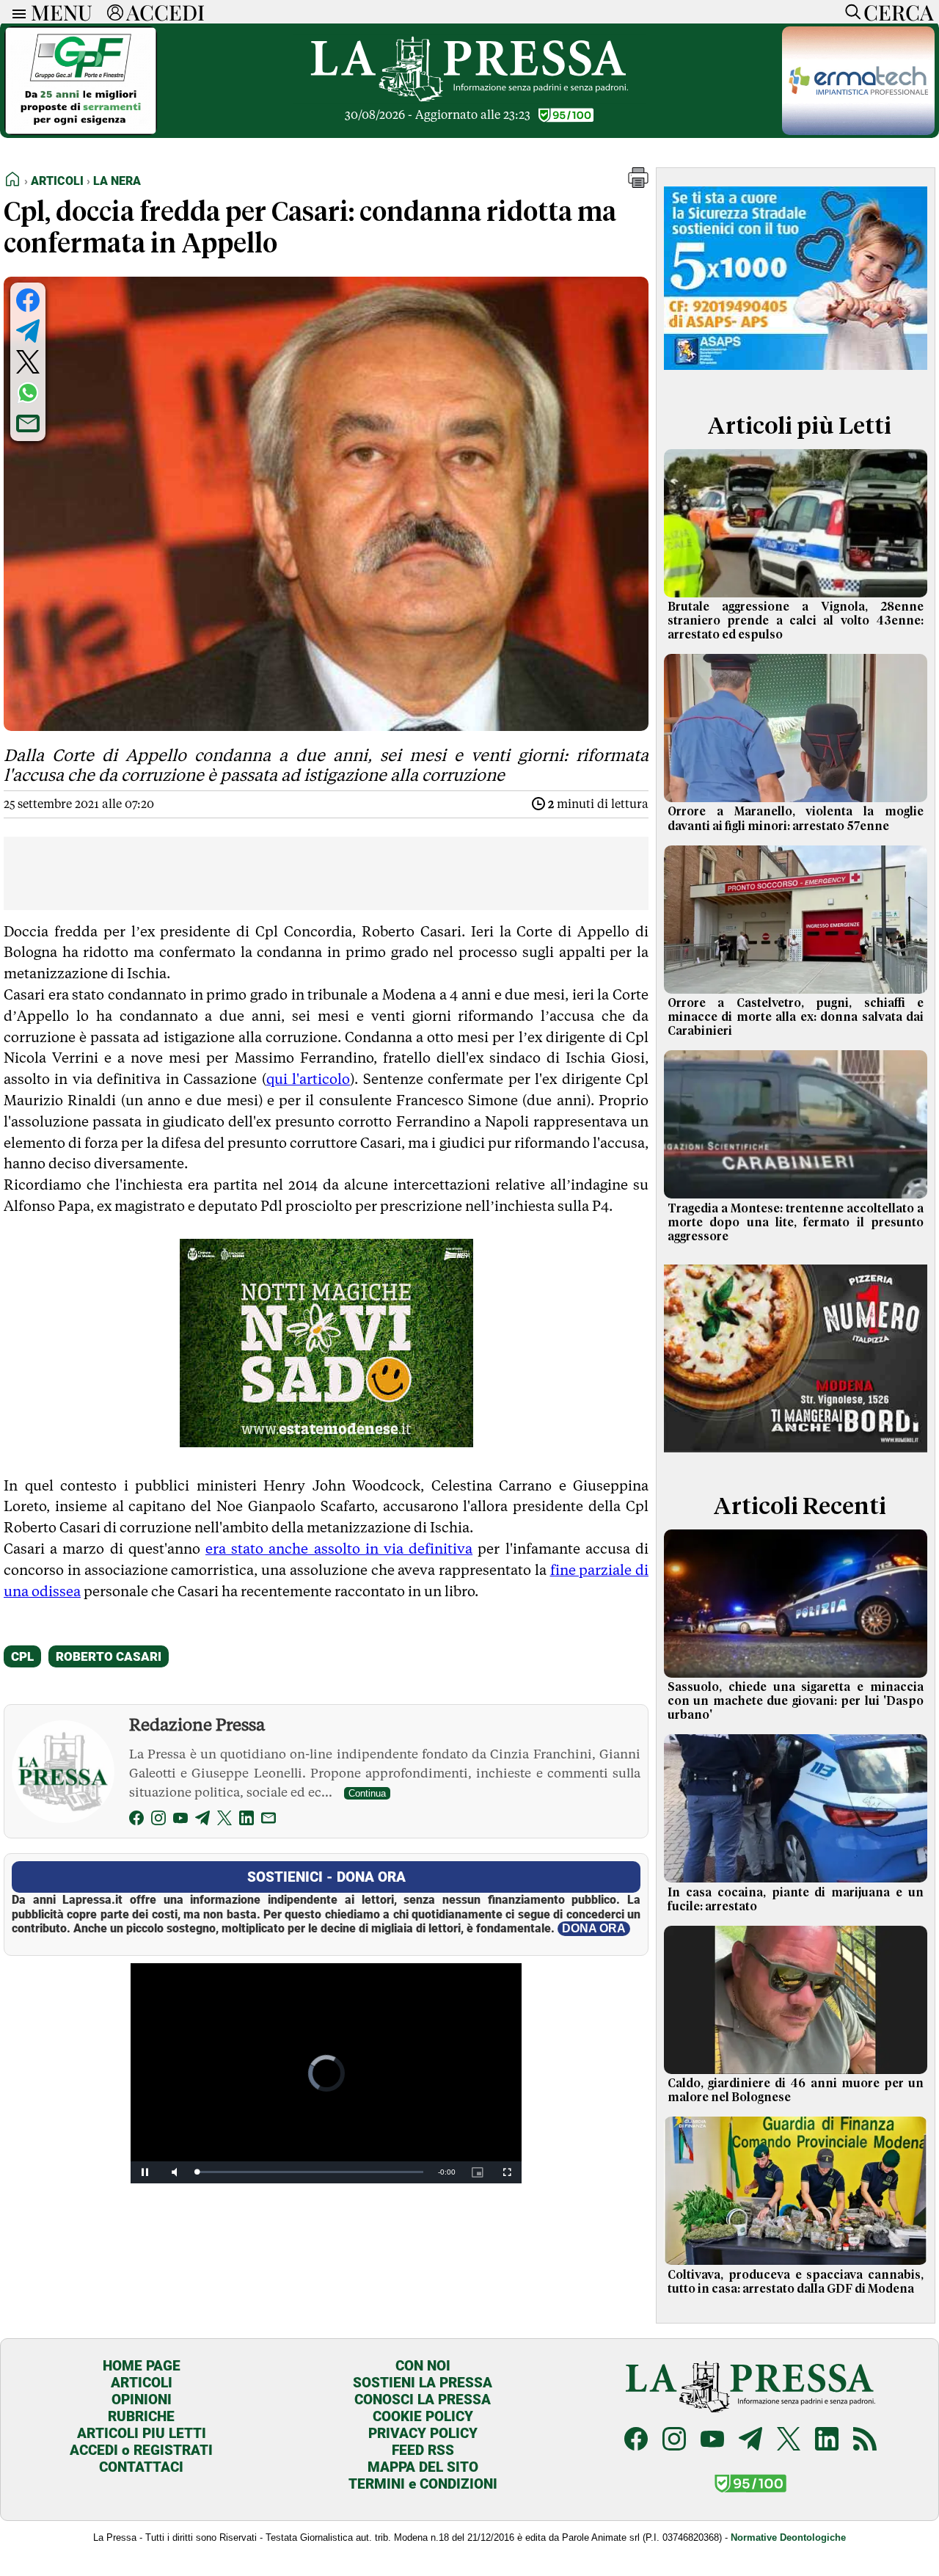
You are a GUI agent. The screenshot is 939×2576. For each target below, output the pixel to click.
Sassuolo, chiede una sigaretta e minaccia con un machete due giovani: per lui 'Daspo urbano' (796, 1701)
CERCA (898, 12)
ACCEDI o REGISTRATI (141, 2450)
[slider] (310, 2172)
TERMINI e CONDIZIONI (423, 2484)
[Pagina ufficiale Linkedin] (827, 2441)
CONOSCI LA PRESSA (423, 2399)
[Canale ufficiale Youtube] (712, 2441)
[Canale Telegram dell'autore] (202, 1820)
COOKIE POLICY (423, 2416)
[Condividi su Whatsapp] (28, 393)
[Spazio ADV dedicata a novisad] (326, 1442)
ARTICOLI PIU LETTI (142, 2433)
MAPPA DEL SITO (423, 2467)
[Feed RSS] (865, 2441)
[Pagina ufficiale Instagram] (674, 2441)
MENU (62, 12)
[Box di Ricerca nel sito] (850, 12)
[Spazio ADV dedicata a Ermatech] (858, 131)
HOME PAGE (142, 2366)
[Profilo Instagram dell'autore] (158, 1820)
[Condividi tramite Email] (28, 423)
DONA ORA (594, 1928)
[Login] (115, 12)
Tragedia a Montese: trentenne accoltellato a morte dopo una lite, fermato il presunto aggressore (796, 1223)
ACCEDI (165, 12)
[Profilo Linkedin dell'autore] (246, 1820)
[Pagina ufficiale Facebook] (636, 2441)
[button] (638, 184)
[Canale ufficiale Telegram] (750, 2441)
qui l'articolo (308, 1079)
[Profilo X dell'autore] (224, 1820)
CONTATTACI (141, 2467)
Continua (367, 1793)
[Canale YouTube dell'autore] (180, 1820)
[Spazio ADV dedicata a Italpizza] (796, 1457)
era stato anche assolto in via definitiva (339, 1549)
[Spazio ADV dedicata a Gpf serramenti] (81, 131)
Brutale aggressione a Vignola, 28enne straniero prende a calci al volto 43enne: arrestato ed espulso (796, 621)
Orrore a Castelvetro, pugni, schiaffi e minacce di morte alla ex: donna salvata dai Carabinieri (796, 1017)
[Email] (268, 1820)
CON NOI (423, 2366)
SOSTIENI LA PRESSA (423, 2383)
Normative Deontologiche (788, 2537)
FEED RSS (423, 2450)
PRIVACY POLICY (423, 2433)
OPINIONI (142, 2399)
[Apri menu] (15, 12)
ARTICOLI (142, 2383)
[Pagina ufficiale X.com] (789, 2441)
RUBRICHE (141, 2416)
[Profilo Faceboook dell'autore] (136, 1820)
